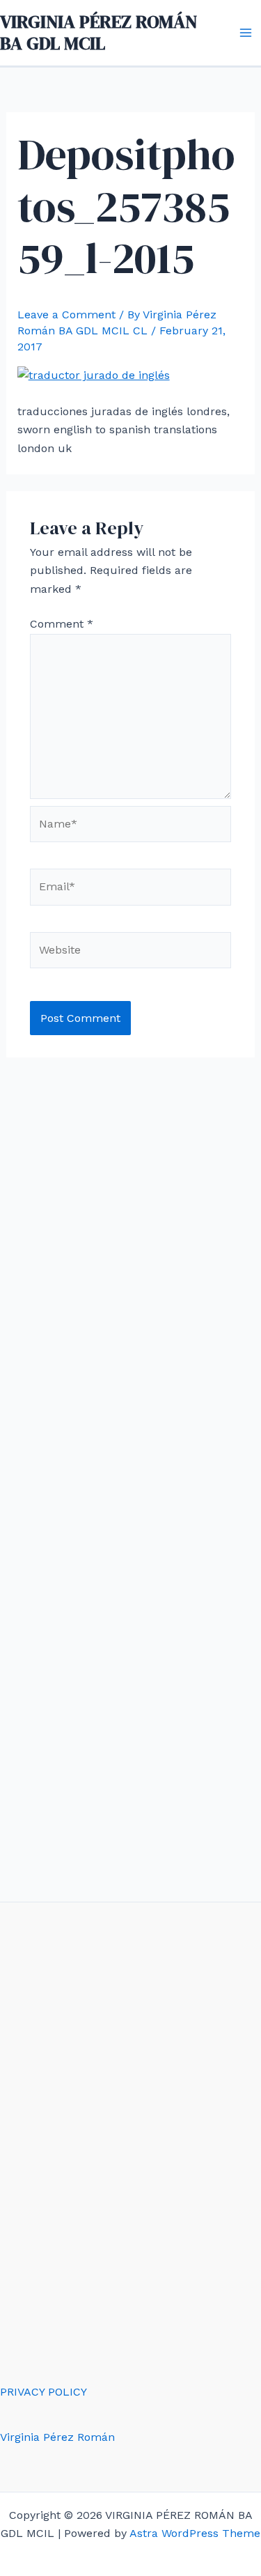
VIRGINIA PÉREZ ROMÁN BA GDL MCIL (98, 32)
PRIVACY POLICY (43, 2392)
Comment (62, 624)
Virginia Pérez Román (57, 2437)
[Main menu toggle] (246, 33)
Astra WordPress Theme (195, 2533)
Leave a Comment (66, 315)
